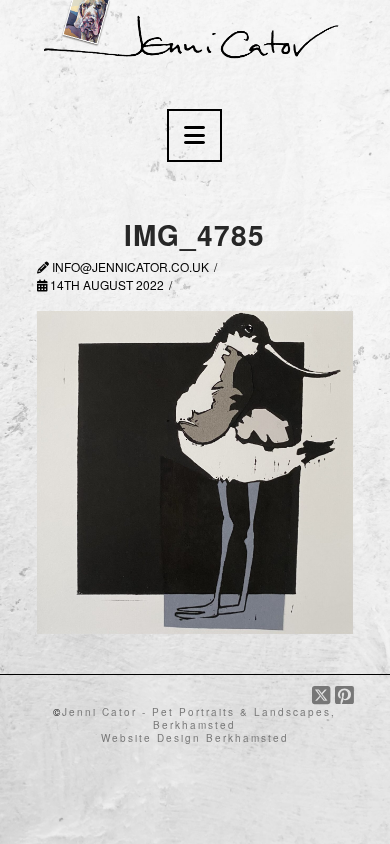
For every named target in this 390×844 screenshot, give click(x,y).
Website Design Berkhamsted (195, 738)
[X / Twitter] (323, 695)
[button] (194, 135)
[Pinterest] (344, 695)
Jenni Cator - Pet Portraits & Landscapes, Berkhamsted (199, 718)
